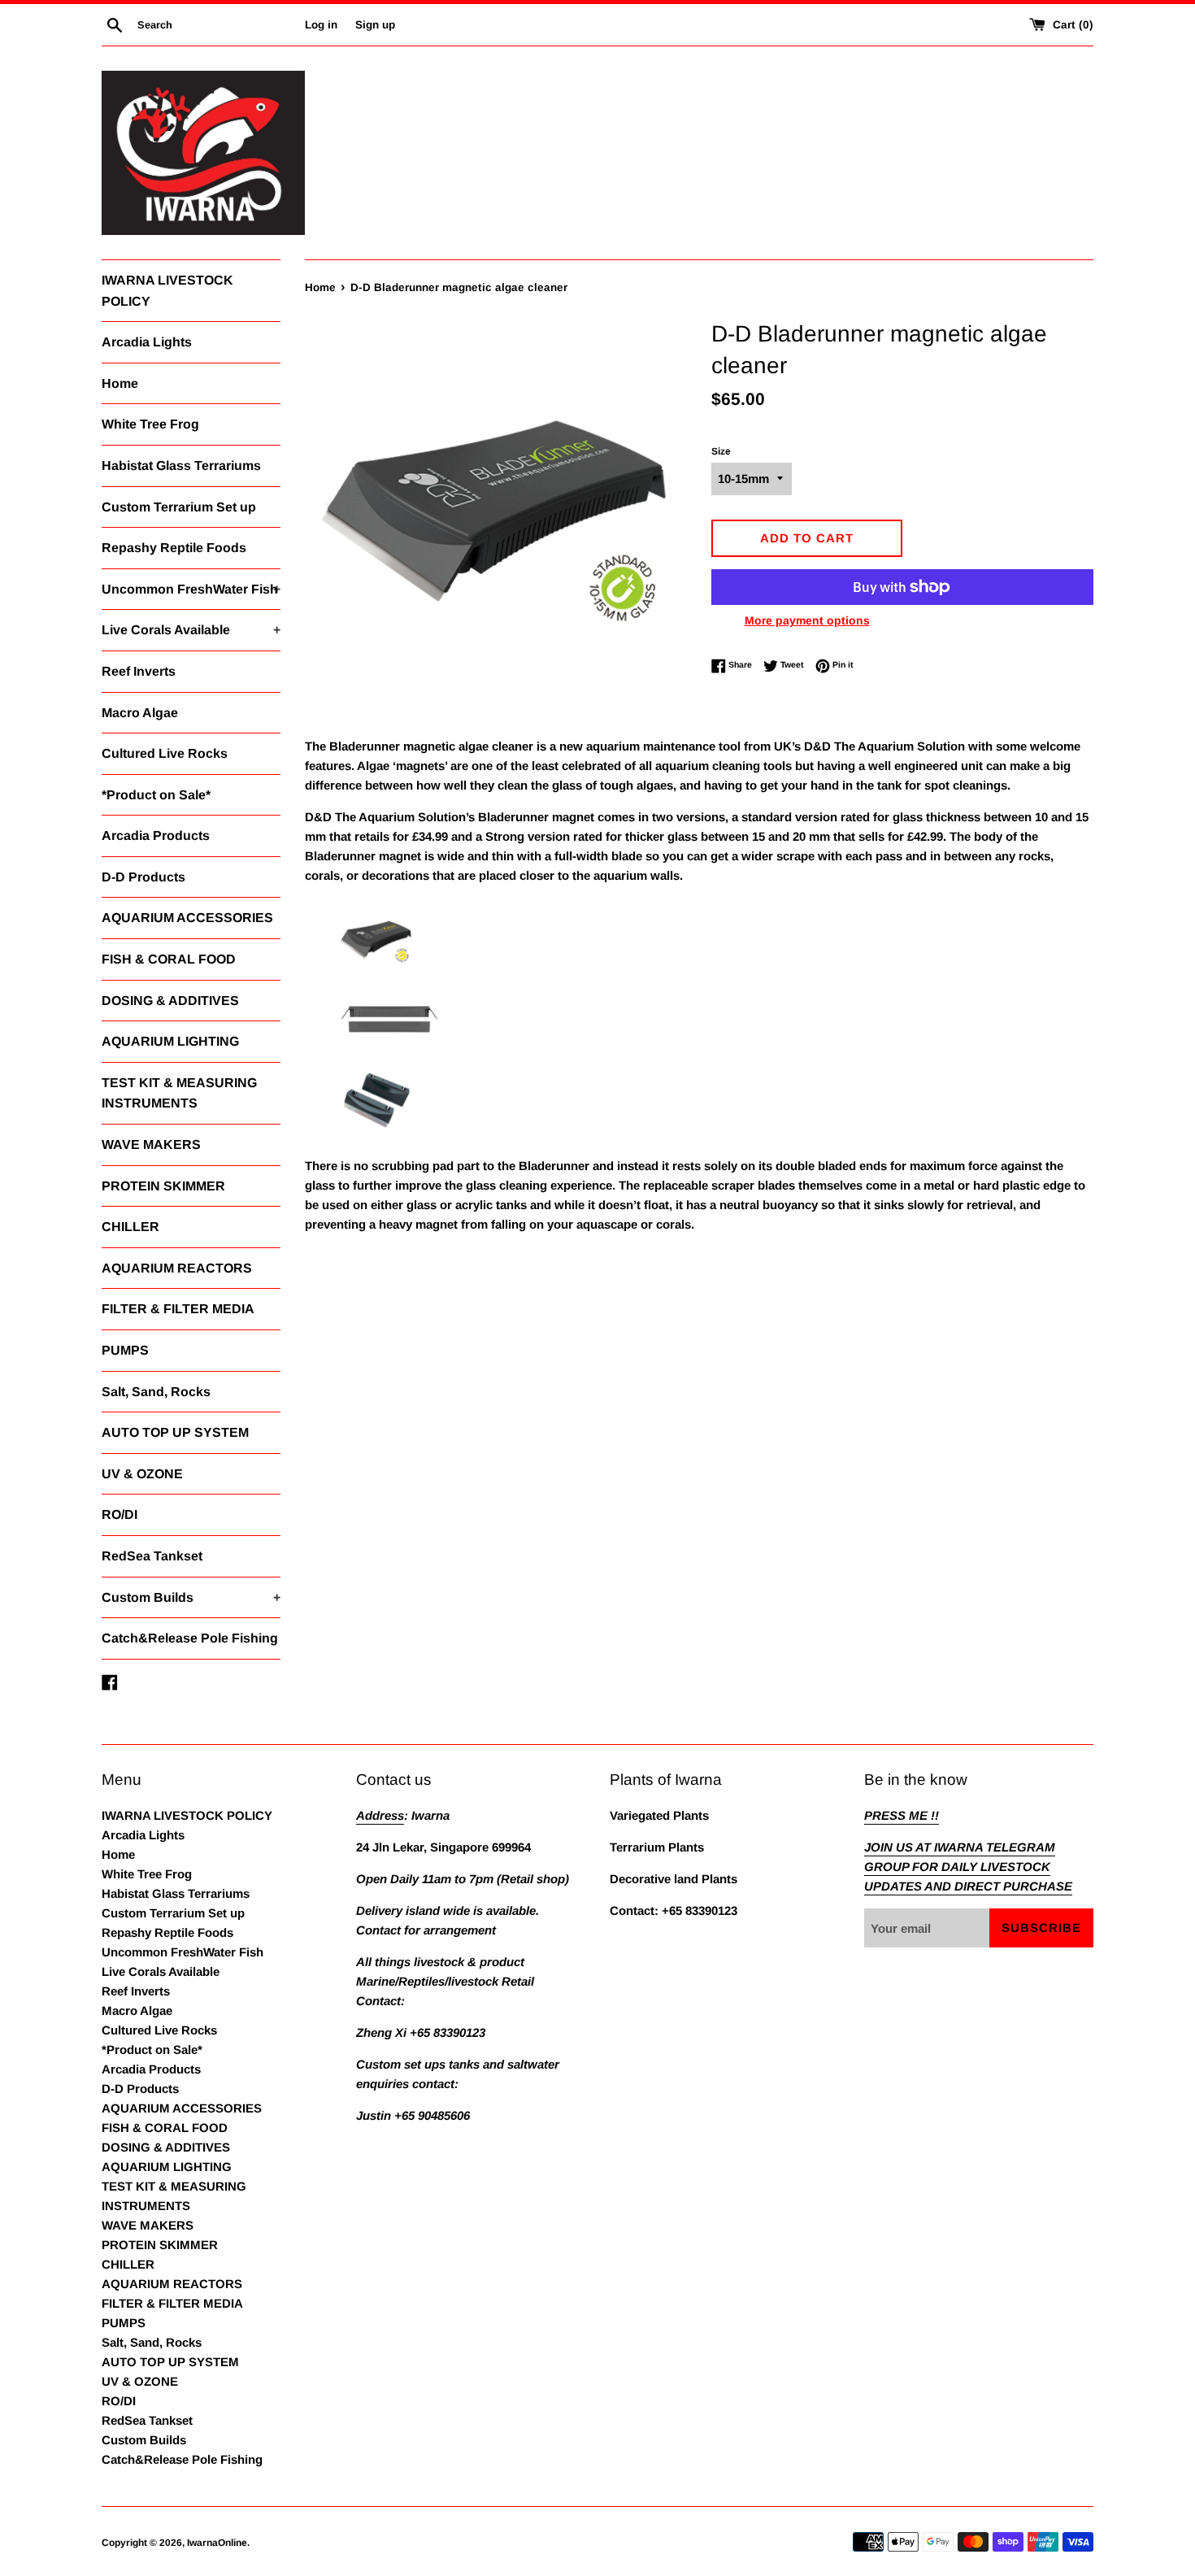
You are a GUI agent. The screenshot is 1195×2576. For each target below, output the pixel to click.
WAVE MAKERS (151, 1144)
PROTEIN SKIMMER (163, 1186)
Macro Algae (140, 713)
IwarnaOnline (217, 2543)
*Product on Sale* (156, 795)
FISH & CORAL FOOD (169, 959)
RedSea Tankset (152, 1556)
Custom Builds (191, 1597)
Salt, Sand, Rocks (156, 1392)
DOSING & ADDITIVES (170, 1001)
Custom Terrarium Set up (179, 507)
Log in (321, 25)
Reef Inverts (139, 671)
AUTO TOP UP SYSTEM (175, 1432)
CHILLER (130, 1227)
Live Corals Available (191, 630)
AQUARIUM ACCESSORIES (187, 918)
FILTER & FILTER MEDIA (178, 1309)
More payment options (807, 620)
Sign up (375, 25)
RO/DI (119, 1514)
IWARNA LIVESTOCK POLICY (167, 291)
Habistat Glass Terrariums (181, 466)
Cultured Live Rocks (165, 753)
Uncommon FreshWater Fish (191, 589)
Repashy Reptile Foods (174, 548)
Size (721, 451)
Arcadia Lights (147, 342)
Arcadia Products (156, 835)
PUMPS (125, 1350)
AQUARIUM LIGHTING (170, 1041)
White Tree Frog (150, 424)
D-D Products (143, 877)
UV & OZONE (142, 1474)
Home (120, 383)
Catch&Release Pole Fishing (190, 1638)
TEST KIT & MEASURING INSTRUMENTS (179, 1093)
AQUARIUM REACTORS (177, 1268)
